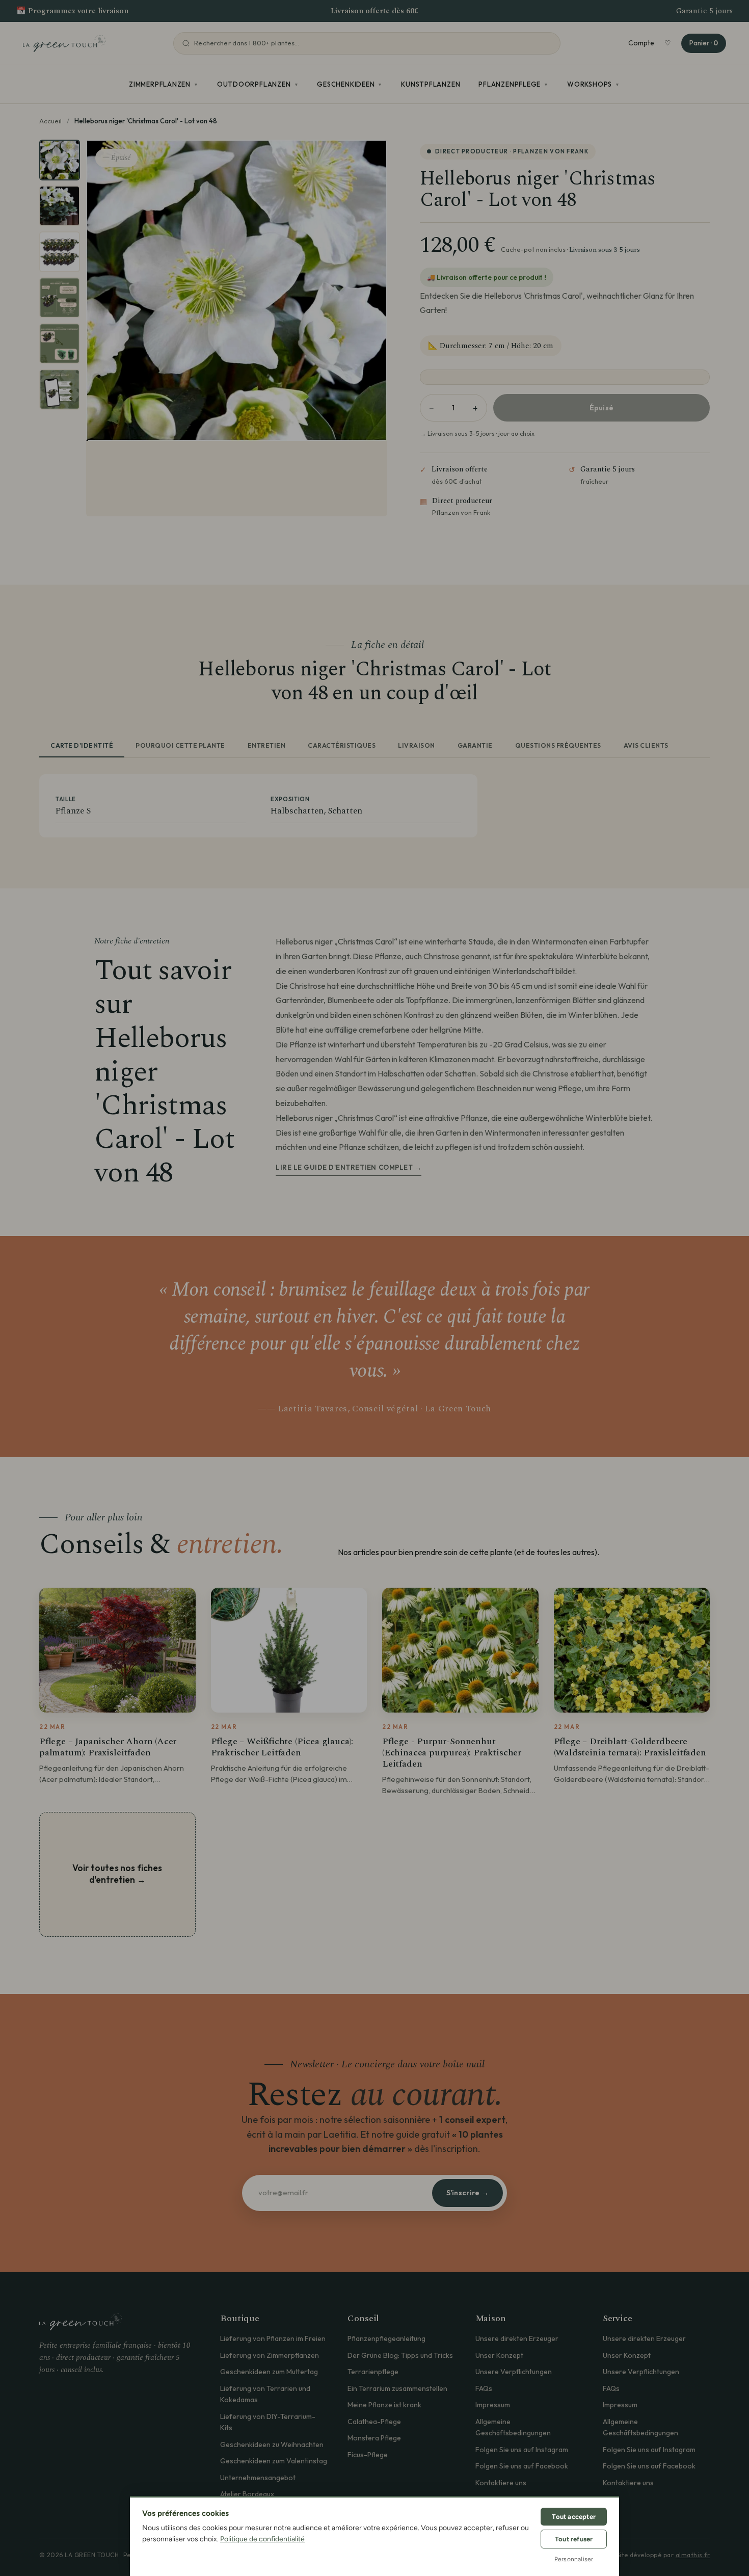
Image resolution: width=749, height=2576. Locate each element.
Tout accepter (574, 2517)
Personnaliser (574, 2559)
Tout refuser (574, 2539)
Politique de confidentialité (262, 2539)
